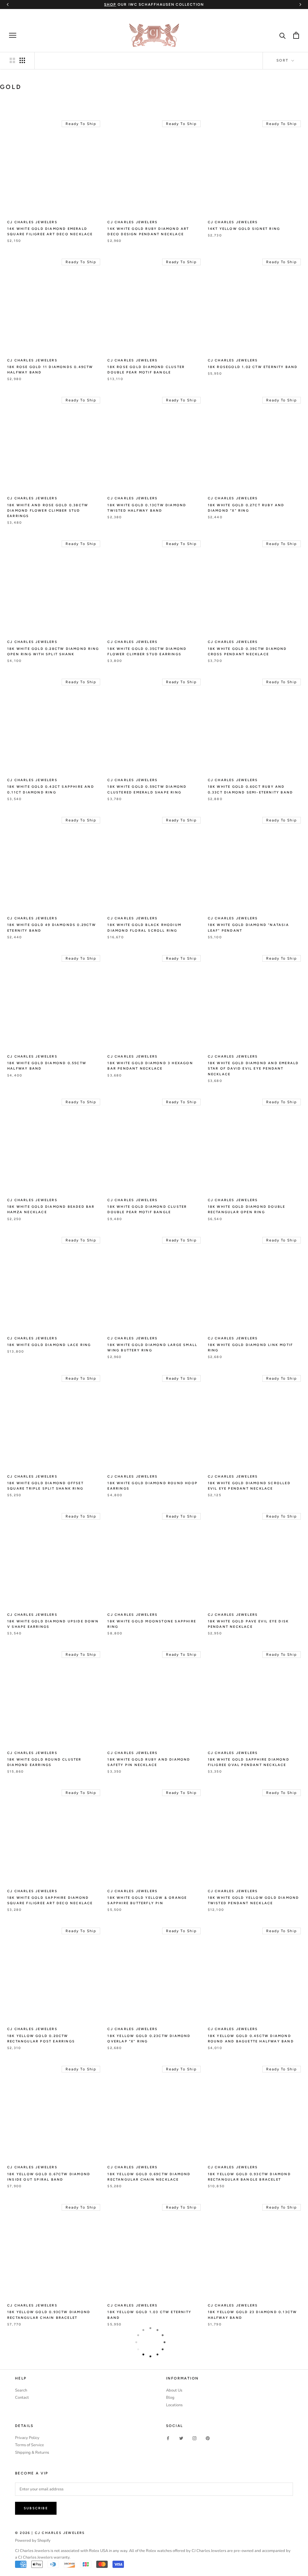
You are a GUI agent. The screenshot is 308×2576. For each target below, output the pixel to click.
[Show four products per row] (22, 60)
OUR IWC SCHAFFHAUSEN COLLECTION (154, 5)
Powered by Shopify (33, 2541)
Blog (170, 2398)
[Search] (283, 35)
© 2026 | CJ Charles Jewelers (50, 2533)
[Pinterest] (208, 2438)
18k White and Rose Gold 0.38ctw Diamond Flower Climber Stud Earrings (48, 511)
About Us (174, 2390)
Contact (22, 2398)
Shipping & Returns (32, 2453)
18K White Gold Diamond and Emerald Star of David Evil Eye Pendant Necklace (253, 1069)
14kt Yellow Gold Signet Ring (244, 229)
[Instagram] (194, 2438)
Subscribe (36, 2508)
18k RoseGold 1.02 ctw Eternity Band (253, 367)
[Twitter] (181, 2438)
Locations (174, 2405)
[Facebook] (168, 2438)
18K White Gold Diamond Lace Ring (49, 1345)
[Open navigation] (13, 35)
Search (21, 2390)
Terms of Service (29, 2445)
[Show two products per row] (12, 60)
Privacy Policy (27, 2438)
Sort (283, 60)
